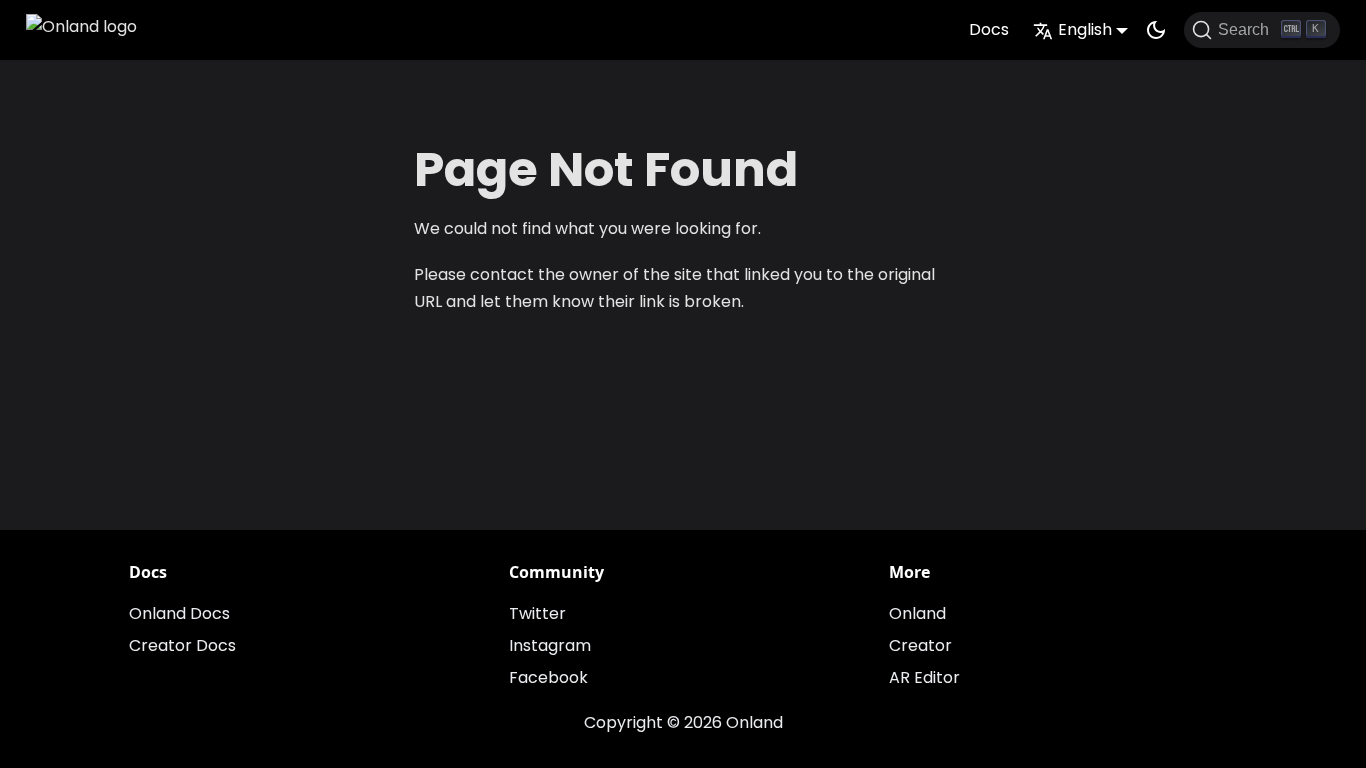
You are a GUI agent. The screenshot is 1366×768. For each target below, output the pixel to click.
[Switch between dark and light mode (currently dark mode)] (1156, 30)
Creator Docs (182, 645)
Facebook (548, 677)
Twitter (537, 613)
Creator (920, 645)
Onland (917, 613)
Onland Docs (179, 613)
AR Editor (924, 677)
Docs (989, 29)
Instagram (550, 645)
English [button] (1085, 29)
